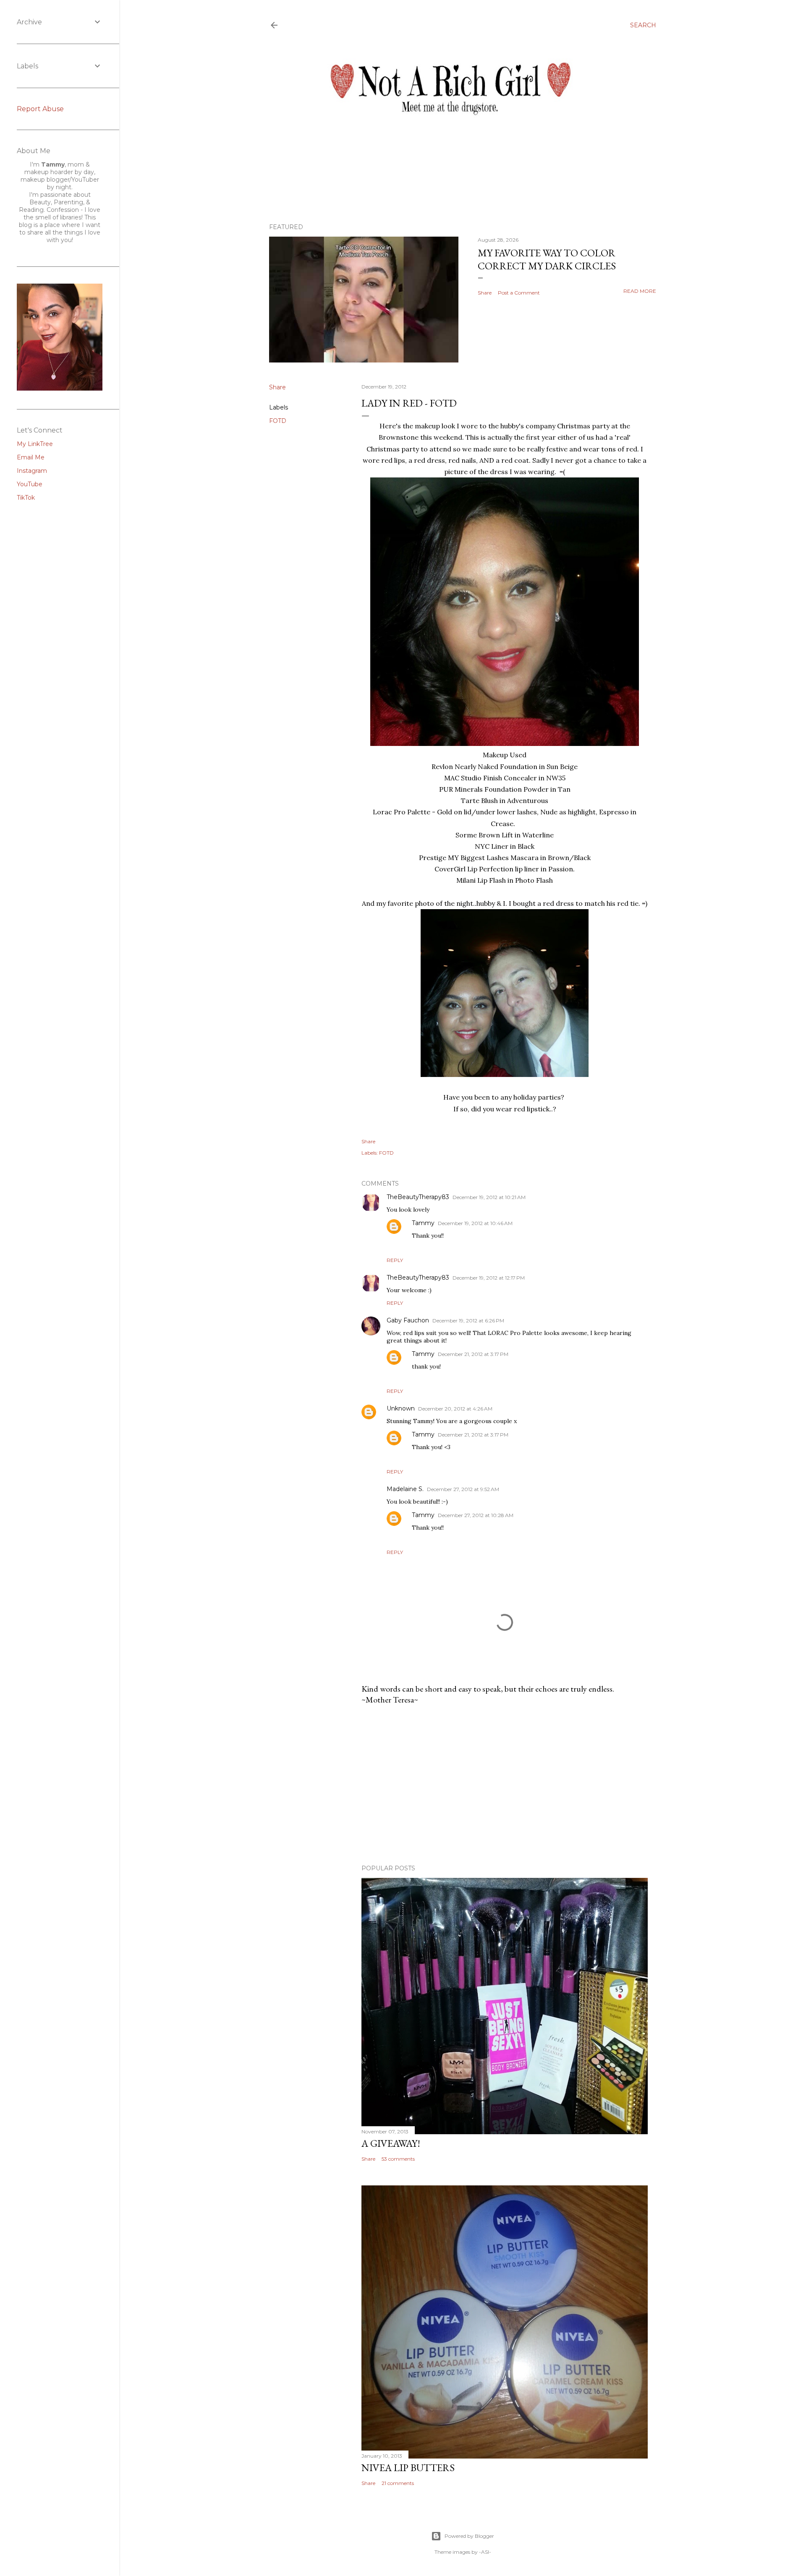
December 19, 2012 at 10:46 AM (475, 1223)
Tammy (423, 1223)
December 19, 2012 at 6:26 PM (468, 1321)
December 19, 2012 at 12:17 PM (489, 1278)
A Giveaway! (391, 2143)
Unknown (401, 1408)
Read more (640, 291)
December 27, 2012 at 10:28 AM (476, 1515)
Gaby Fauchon (408, 1320)
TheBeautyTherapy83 (418, 1197)
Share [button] (485, 293)
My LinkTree (35, 444)
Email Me (31, 457)
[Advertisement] (505, 1785)
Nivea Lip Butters (408, 2468)
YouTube (30, 484)
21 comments (398, 2483)
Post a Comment (519, 293)
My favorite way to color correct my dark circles (547, 259)
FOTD (278, 421)
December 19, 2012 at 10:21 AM (489, 1197)
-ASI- (485, 2552)
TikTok (26, 498)
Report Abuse (40, 109)
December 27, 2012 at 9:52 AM (463, 1489)
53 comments (398, 2159)
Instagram (32, 471)
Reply (395, 1260)
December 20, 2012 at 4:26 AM (455, 1409)
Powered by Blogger (469, 2536)
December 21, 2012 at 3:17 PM (473, 1354)
